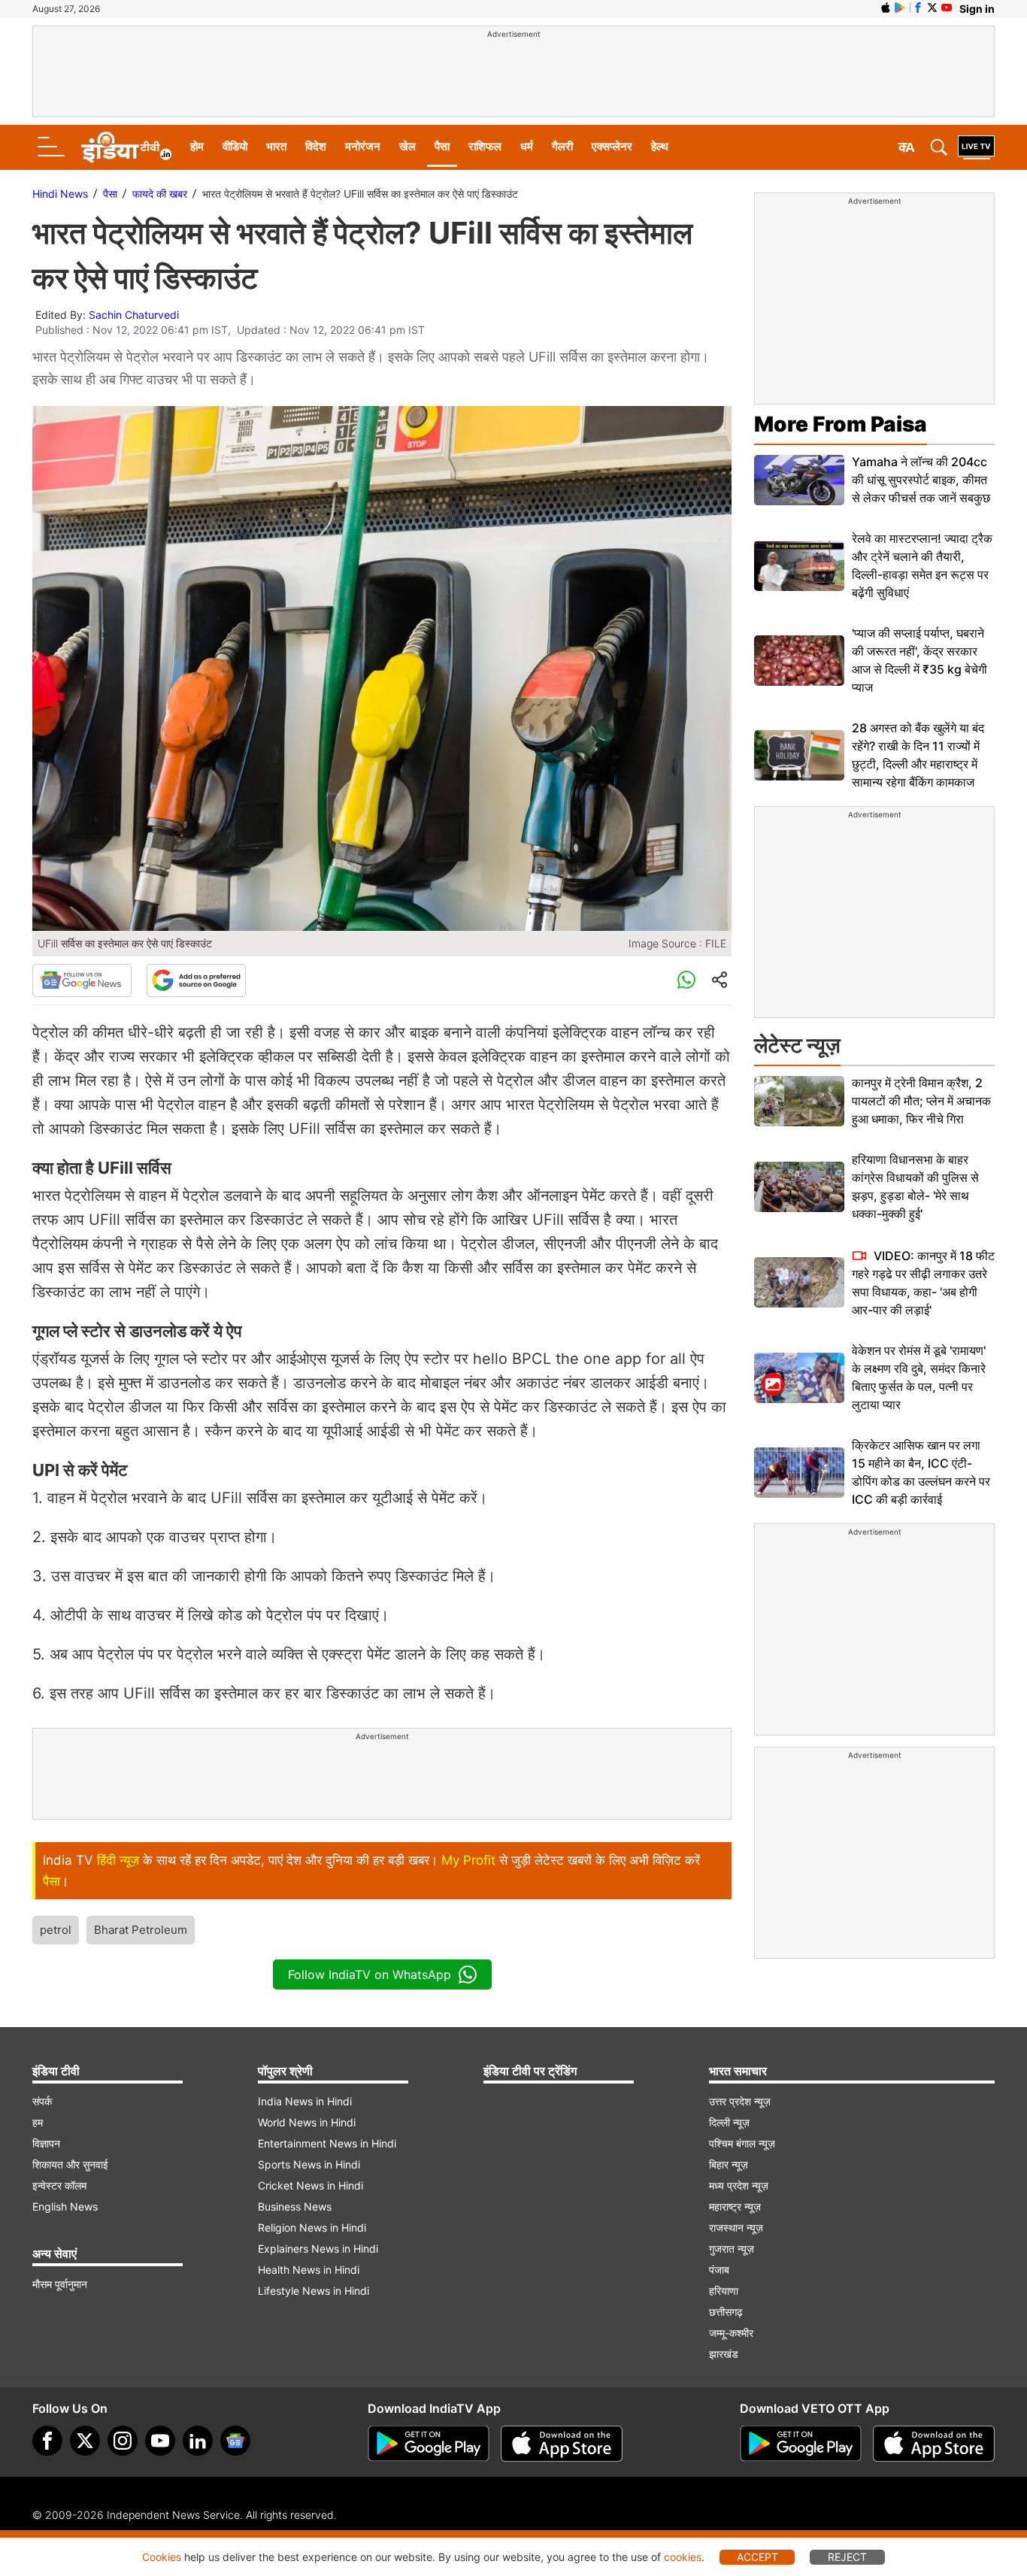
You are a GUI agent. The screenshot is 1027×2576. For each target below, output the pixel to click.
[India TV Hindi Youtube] (947, 8)
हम (38, 2122)
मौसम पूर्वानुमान (60, 2284)
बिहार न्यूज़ (729, 2164)
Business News (295, 2206)
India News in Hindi (305, 2101)
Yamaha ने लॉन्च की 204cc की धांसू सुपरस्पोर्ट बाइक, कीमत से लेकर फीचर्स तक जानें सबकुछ (921, 480)
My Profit (468, 1860)
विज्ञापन (46, 2143)
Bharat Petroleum (141, 1930)
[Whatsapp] (686, 980)
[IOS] (886, 8)
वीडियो (235, 146)
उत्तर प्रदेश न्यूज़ (740, 2101)
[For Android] (801, 2444)
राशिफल (485, 146)
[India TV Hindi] (126, 147)
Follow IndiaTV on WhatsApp (370, 1974)
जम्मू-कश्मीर (731, 2333)
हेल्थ (660, 146)
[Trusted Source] (196, 980)
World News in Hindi (307, 2122)
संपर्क (42, 2101)
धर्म (527, 146)
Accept (757, 2557)
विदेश (316, 146)
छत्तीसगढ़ (726, 2312)
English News (65, 2206)
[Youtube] (160, 2441)
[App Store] (562, 2444)
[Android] (900, 8)
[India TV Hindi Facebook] (918, 8)
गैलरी (562, 146)
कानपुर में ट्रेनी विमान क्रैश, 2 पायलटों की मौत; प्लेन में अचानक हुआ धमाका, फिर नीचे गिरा (921, 1101)
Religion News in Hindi (312, 2227)
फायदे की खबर (160, 194)
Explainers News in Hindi (318, 2249)
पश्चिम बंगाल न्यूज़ (742, 2143)
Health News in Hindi (309, 2270)
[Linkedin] (198, 2441)
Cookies (162, 2557)
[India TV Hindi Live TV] (976, 147)
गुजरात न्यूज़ (732, 2249)
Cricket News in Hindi (311, 2185)
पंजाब (719, 2270)
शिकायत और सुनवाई (70, 2164)
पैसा (442, 146)
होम (197, 146)
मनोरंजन (363, 146)
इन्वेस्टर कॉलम (59, 2185)
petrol (56, 1930)
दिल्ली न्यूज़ (729, 2122)
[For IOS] (934, 2444)
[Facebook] (47, 2441)
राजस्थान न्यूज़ (736, 2227)
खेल (407, 146)
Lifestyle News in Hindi (314, 2291)
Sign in (977, 9)
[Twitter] (85, 2441)
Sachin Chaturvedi (134, 315)
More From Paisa (841, 424)
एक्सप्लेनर (612, 146)
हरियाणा (724, 2291)
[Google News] (82, 980)
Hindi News (60, 194)
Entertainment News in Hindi (327, 2143)
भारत (276, 146)
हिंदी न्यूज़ (118, 1860)
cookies (683, 2557)
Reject (847, 2557)
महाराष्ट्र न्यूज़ (735, 2206)
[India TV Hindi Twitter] (932, 8)
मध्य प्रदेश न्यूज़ (739, 2185)
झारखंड (724, 2354)
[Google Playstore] (429, 2444)
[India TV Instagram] (123, 2441)
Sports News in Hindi (309, 2164)
